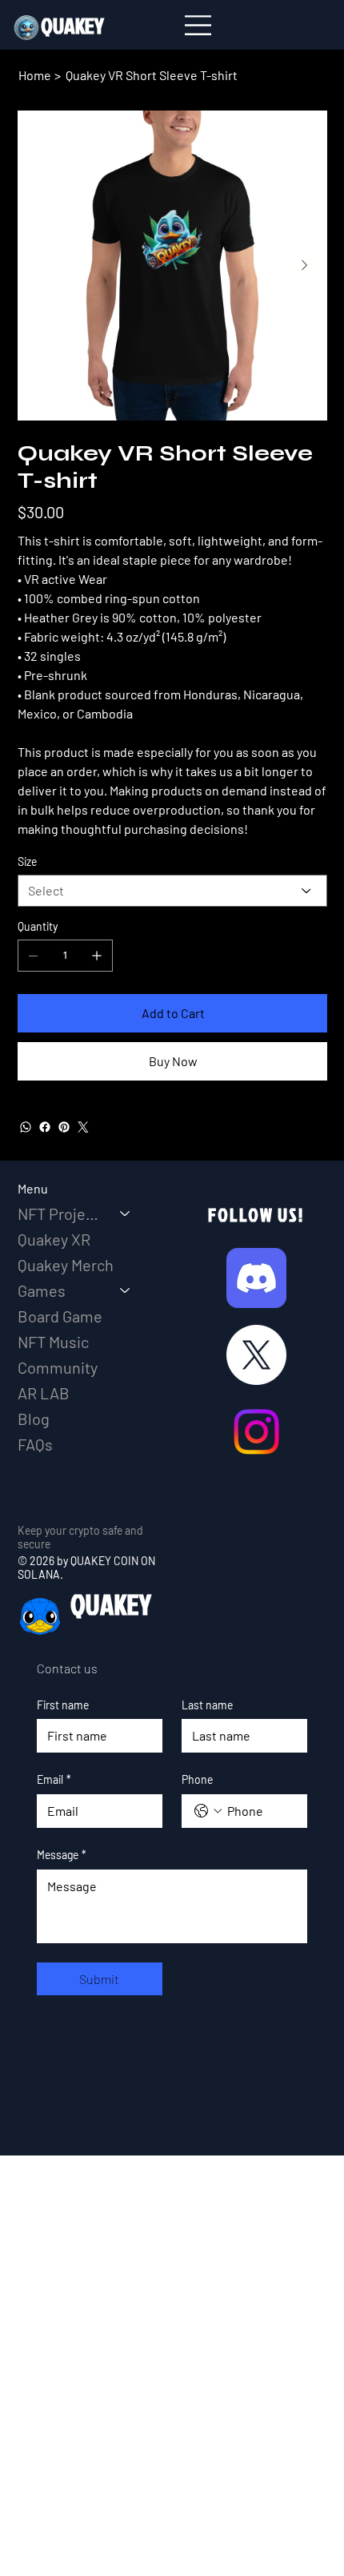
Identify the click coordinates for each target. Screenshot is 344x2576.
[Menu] (199, 26)
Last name (207, 1705)
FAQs (35, 1444)
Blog (34, 1419)
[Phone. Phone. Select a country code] (208, 1811)
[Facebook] (45, 1127)
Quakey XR (54, 1239)
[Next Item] (305, 265)
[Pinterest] (64, 1127)
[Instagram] (256, 1432)
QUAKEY (111, 1604)
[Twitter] (83, 1127)
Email (54, 1779)
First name (63, 1705)
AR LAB (44, 1393)
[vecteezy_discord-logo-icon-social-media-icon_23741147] (256, 1278)
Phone (197, 1779)
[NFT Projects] (126, 1214)
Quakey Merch (66, 1265)
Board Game (60, 1316)
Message (62, 1855)
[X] (256, 1355)
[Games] (126, 1290)
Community (58, 1367)
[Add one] (97, 956)
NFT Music (53, 1342)
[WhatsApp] (26, 1127)
